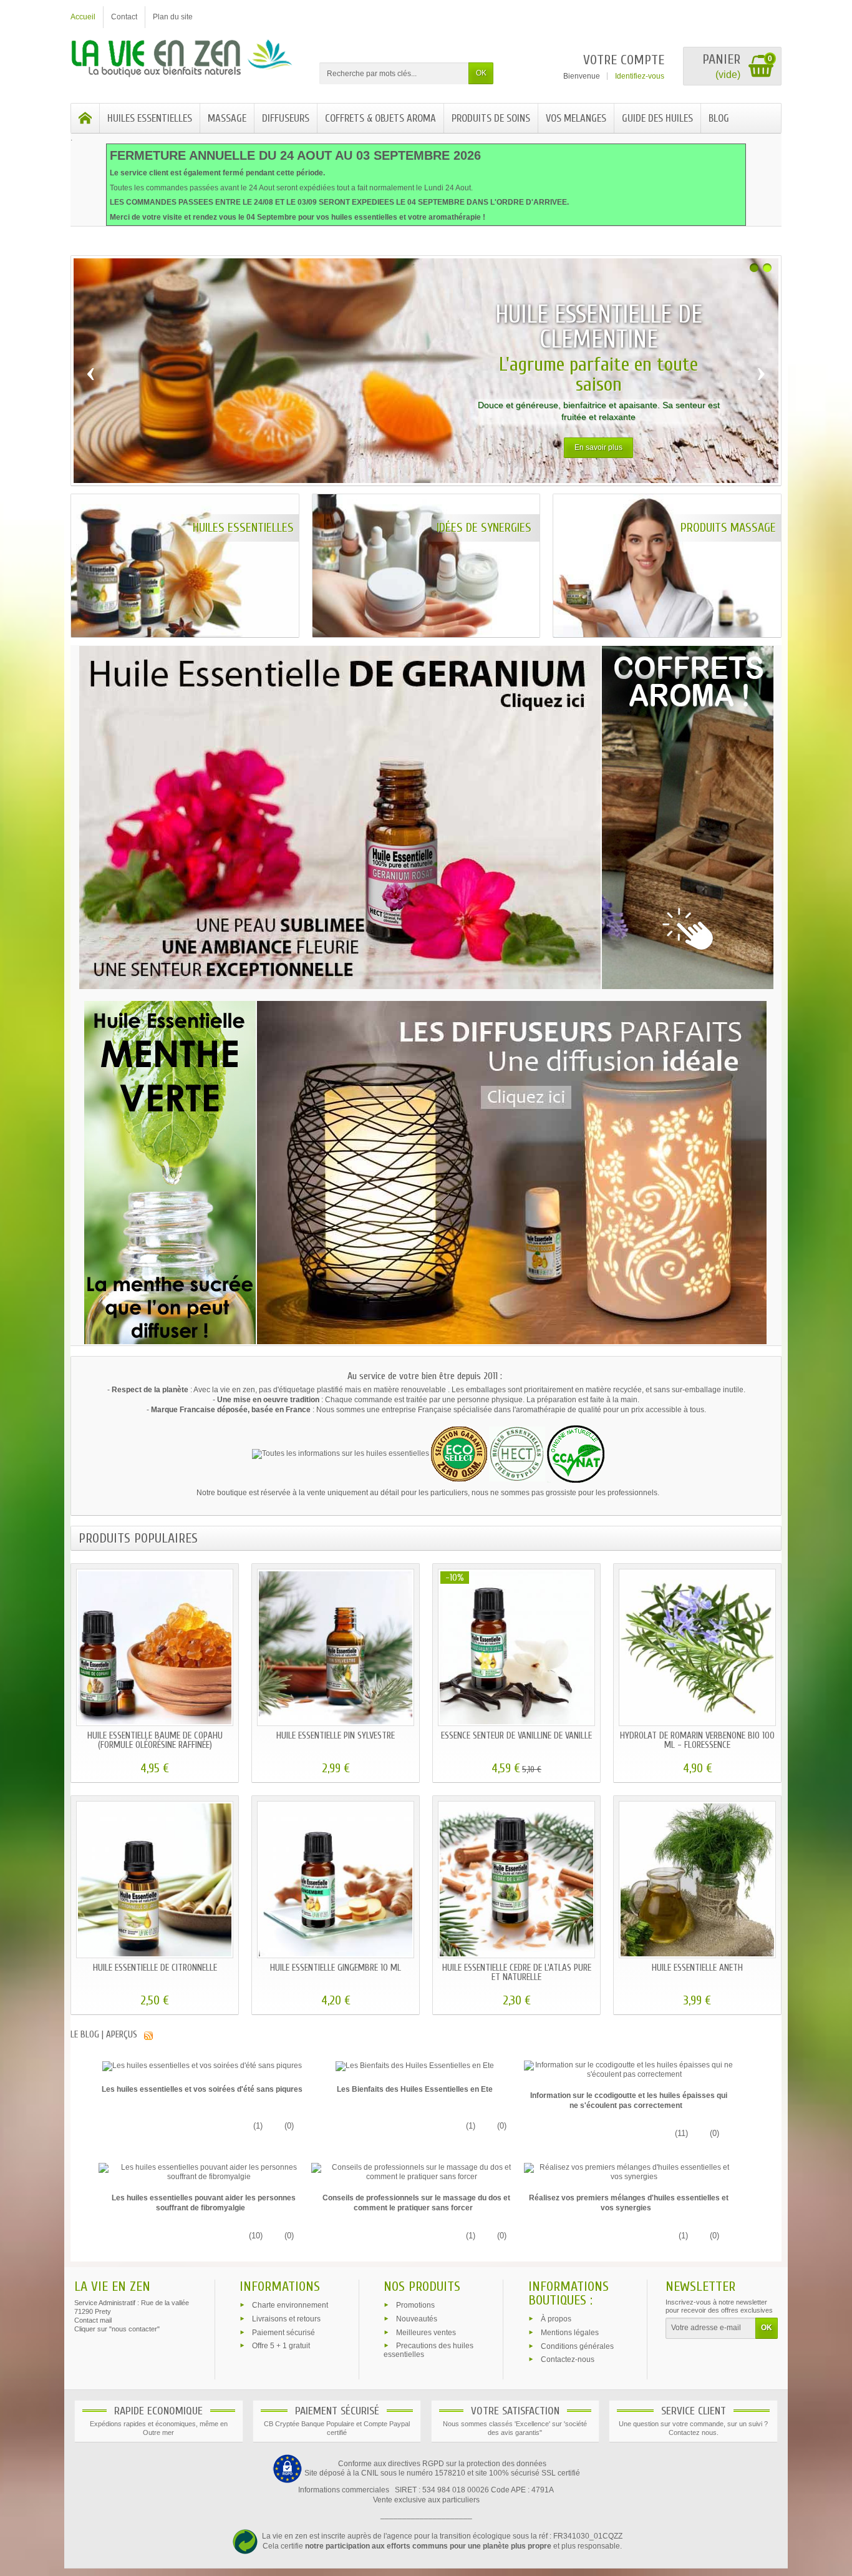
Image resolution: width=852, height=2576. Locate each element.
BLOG (719, 118)
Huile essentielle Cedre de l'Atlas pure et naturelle (517, 1973)
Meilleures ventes (426, 2332)
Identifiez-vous (640, 76)
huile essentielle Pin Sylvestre (336, 1736)
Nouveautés (417, 2318)
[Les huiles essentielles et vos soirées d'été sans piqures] (202, 2066)
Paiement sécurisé (283, 2332)
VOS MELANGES (576, 118)
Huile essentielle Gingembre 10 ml (336, 1968)
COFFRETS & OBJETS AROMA (380, 118)
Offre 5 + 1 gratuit (281, 2346)
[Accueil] (85, 118)
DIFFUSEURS (286, 118)
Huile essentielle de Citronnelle (155, 1968)
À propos (556, 2319)
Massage (227, 118)
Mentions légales (570, 2332)
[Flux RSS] (148, 2035)
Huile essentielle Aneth (697, 1968)
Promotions (415, 2305)
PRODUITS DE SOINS (491, 118)
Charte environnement (290, 2305)
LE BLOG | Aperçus (104, 2035)
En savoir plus (598, 447)
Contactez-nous (568, 2359)
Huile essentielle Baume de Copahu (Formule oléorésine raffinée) (155, 1740)
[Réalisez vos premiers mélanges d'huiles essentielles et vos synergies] (629, 2172)
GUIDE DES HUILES (657, 118)
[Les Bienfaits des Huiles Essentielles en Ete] (415, 2066)
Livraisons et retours (286, 2318)
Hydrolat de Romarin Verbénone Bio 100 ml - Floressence (697, 1740)
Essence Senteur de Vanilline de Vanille (516, 1736)
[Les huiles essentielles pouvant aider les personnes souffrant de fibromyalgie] (204, 2172)
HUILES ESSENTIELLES (150, 118)
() (257, 2126)
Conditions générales (577, 2346)
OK (481, 73)
